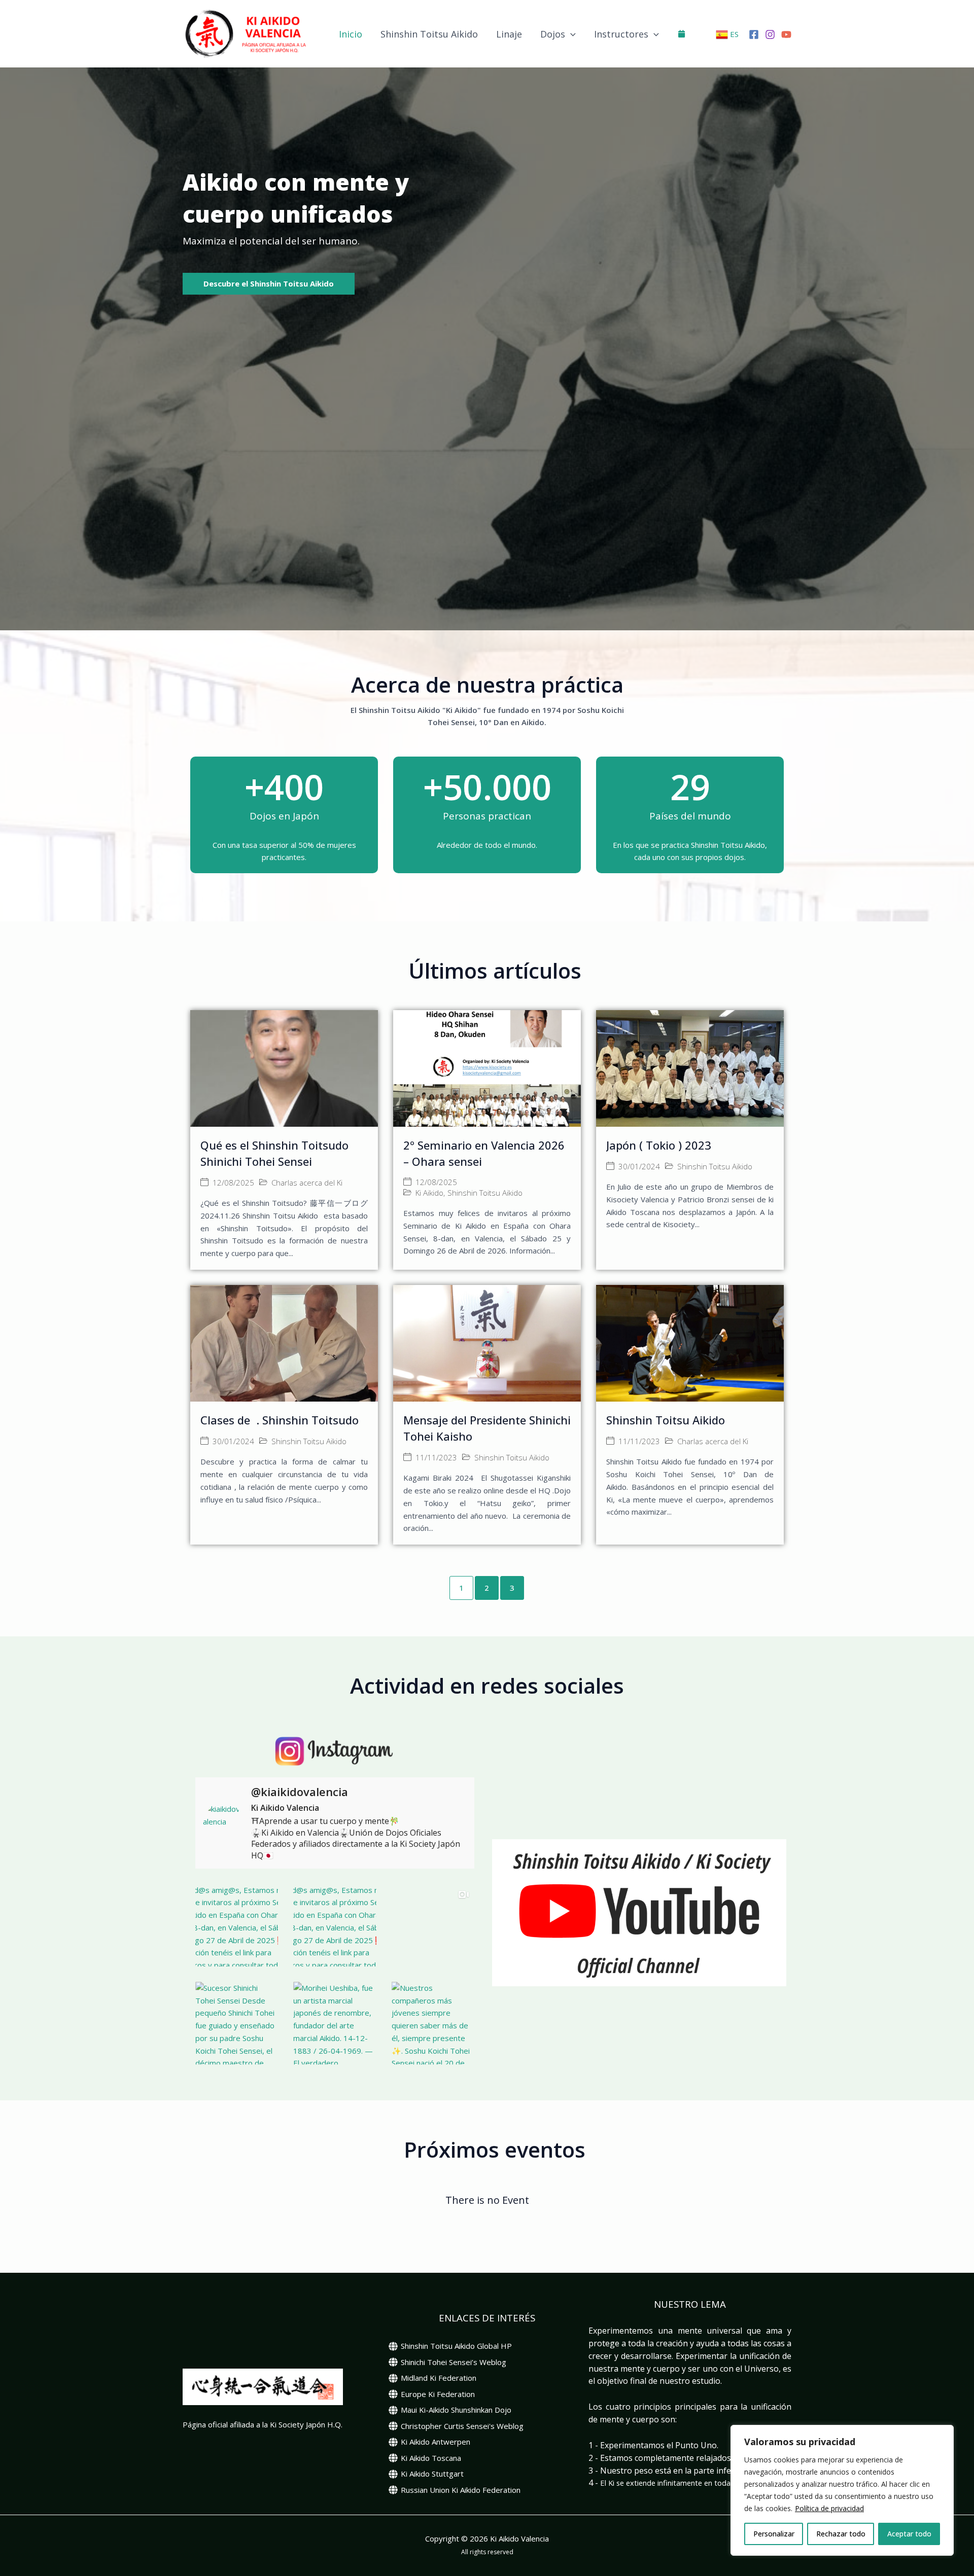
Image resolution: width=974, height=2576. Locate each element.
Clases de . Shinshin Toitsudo (280, 1420)
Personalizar (774, 2534)
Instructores (621, 34)
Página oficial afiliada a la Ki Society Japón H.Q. (263, 2424)
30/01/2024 (639, 1167)
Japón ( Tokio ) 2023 (659, 1145)
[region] (842, 2490)
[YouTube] (786, 34)
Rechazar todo (841, 2534)
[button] (570, 34)
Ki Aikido (429, 1193)
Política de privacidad (829, 2508)
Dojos (553, 34)
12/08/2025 (233, 1183)
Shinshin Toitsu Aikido (429, 34)
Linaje (509, 34)
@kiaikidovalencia (300, 1792)
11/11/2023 (436, 1458)
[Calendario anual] (682, 33)
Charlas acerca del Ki (307, 1183)
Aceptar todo (909, 2534)
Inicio (351, 34)
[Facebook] (754, 34)
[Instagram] (770, 34)
